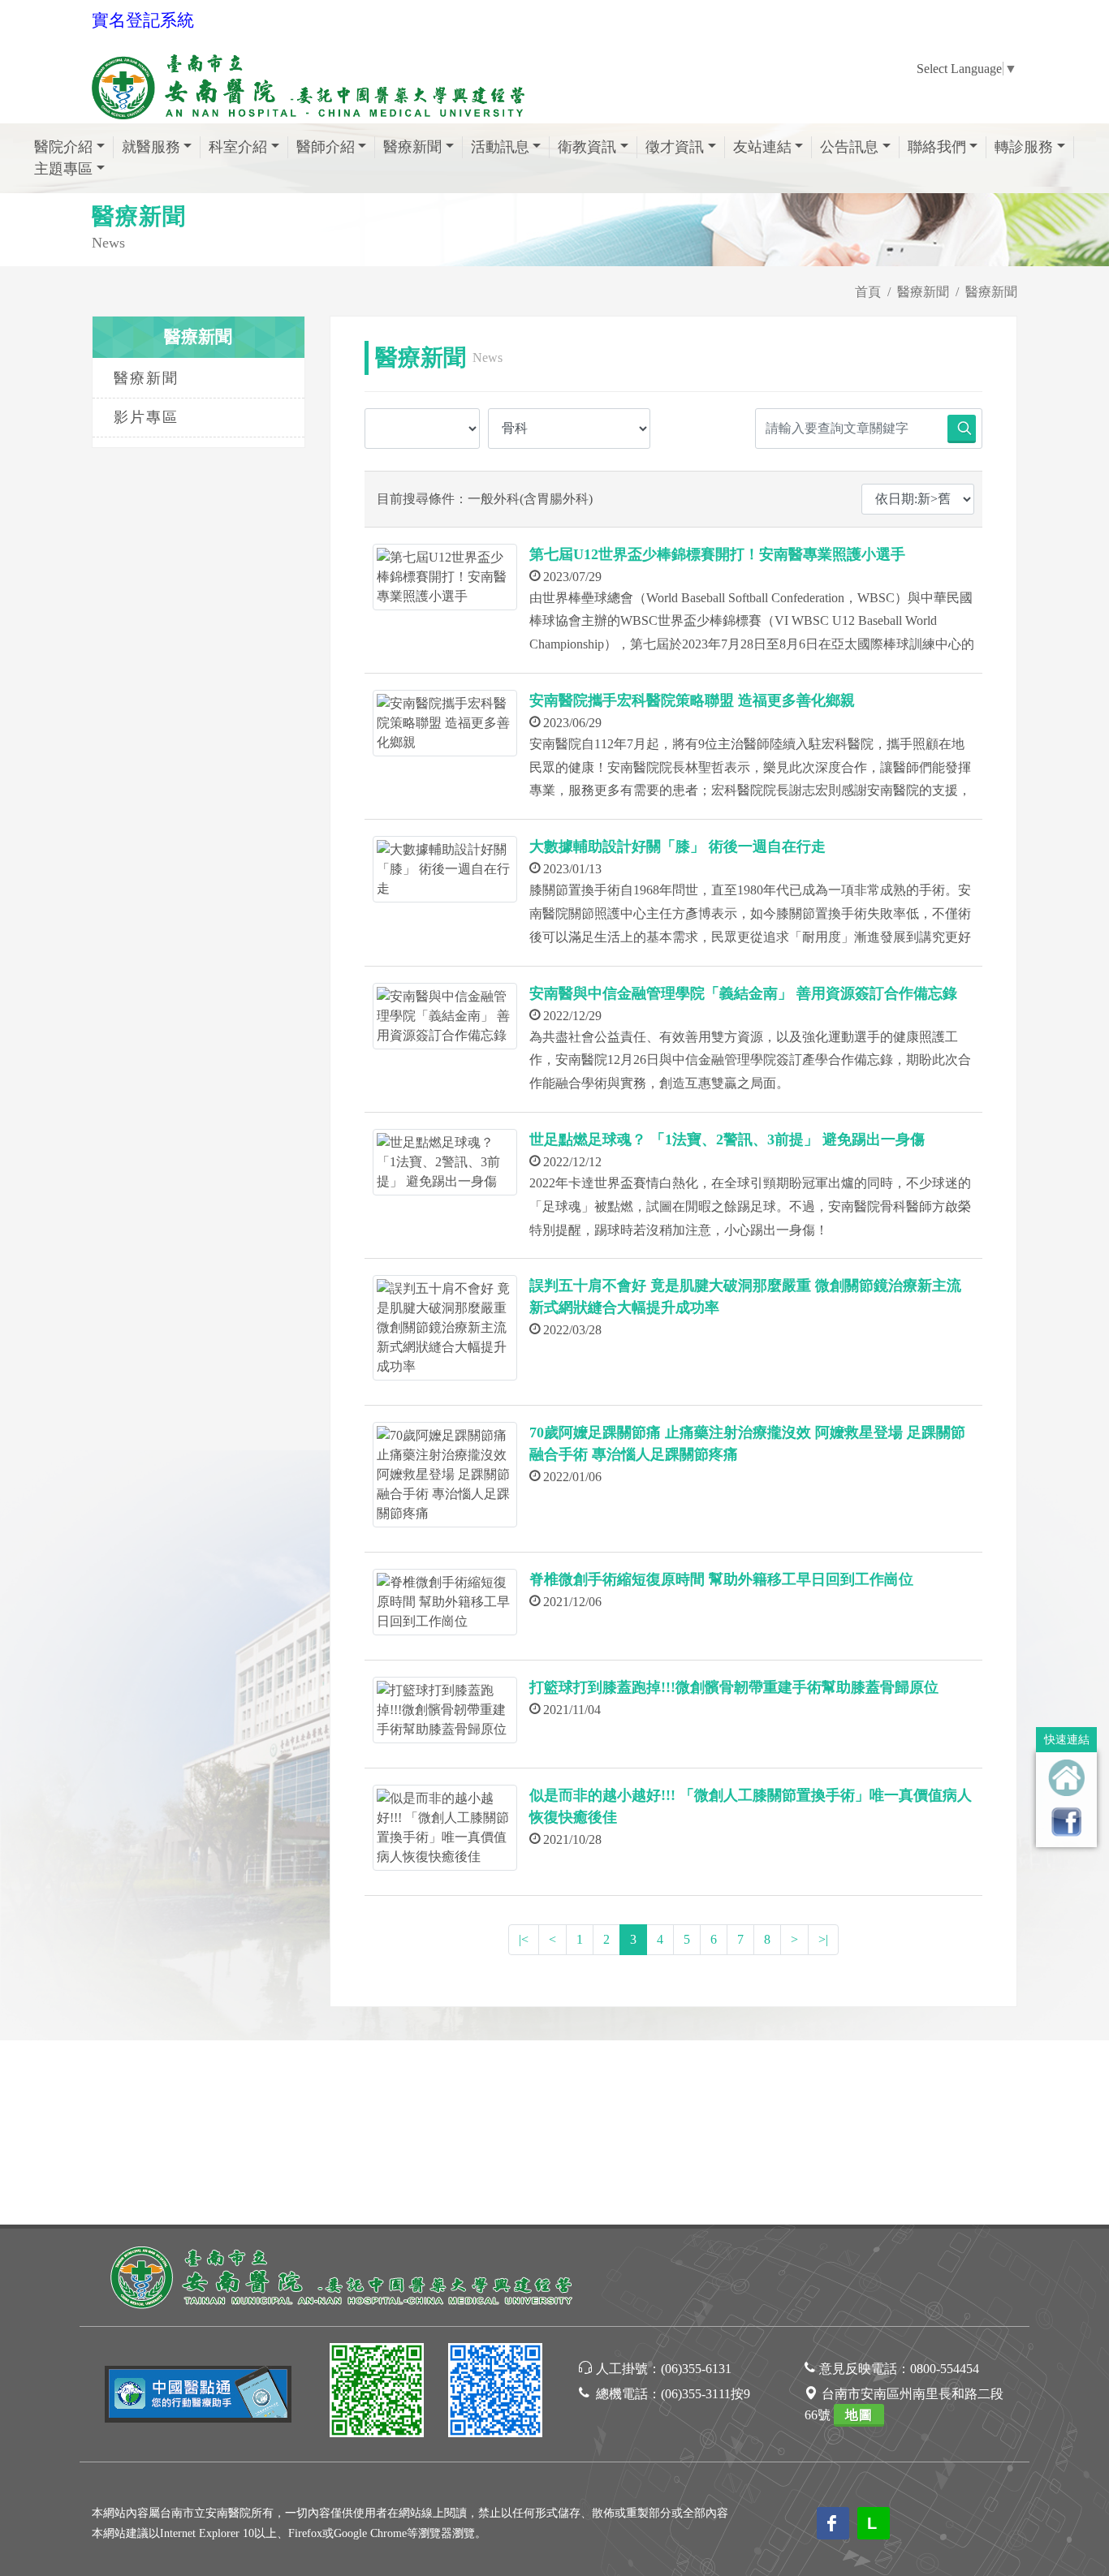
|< (524, 1939)
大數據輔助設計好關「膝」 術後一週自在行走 (677, 846)
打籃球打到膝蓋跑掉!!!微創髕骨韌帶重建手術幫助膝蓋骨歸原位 (734, 1687)
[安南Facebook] (495, 2393)
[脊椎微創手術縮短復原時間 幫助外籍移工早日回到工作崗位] (445, 1602)
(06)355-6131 (696, 2369)
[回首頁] (1066, 1778)
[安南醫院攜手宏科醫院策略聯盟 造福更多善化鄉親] (445, 723)
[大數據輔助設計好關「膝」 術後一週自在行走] (445, 869)
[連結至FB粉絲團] (1066, 1822)
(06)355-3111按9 (706, 2394)
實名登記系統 (143, 20)
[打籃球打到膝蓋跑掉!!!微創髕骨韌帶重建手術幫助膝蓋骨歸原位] (445, 1710)
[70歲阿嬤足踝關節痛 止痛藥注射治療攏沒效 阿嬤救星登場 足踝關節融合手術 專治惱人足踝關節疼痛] (445, 1475)
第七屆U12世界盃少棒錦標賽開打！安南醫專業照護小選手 (717, 554)
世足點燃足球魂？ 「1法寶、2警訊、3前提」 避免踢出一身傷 (727, 1139)
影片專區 (146, 417)
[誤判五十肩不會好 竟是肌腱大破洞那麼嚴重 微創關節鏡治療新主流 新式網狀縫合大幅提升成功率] (445, 1328)
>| (823, 1939)
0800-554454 (945, 2369)
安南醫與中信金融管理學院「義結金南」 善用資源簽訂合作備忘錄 (743, 993)
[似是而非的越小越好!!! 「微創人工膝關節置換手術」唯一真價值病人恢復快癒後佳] (445, 1828)
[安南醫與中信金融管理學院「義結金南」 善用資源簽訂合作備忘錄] (445, 1016)
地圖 (859, 2415)
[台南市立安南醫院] (343, 2275)
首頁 (868, 292)
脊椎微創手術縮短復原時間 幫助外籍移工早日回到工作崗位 (721, 1579)
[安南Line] (377, 2393)
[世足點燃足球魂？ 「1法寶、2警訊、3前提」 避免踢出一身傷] (445, 1162)
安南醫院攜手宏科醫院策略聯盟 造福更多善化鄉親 (692, 700)
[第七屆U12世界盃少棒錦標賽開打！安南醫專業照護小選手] (445, 577)
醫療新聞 (923, 292)
